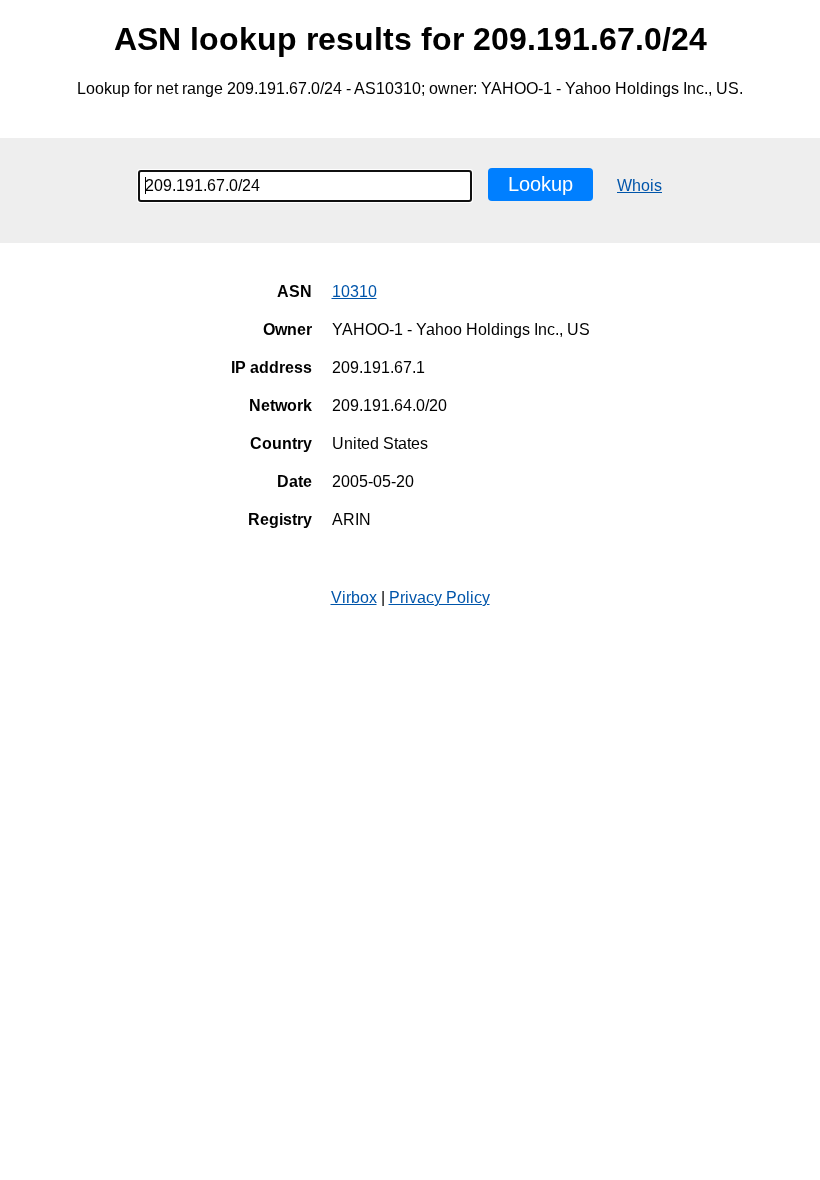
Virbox (354, 597)
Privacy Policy (439, 597)
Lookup (540, 184)
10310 (354, 291)
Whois (639, 185)
